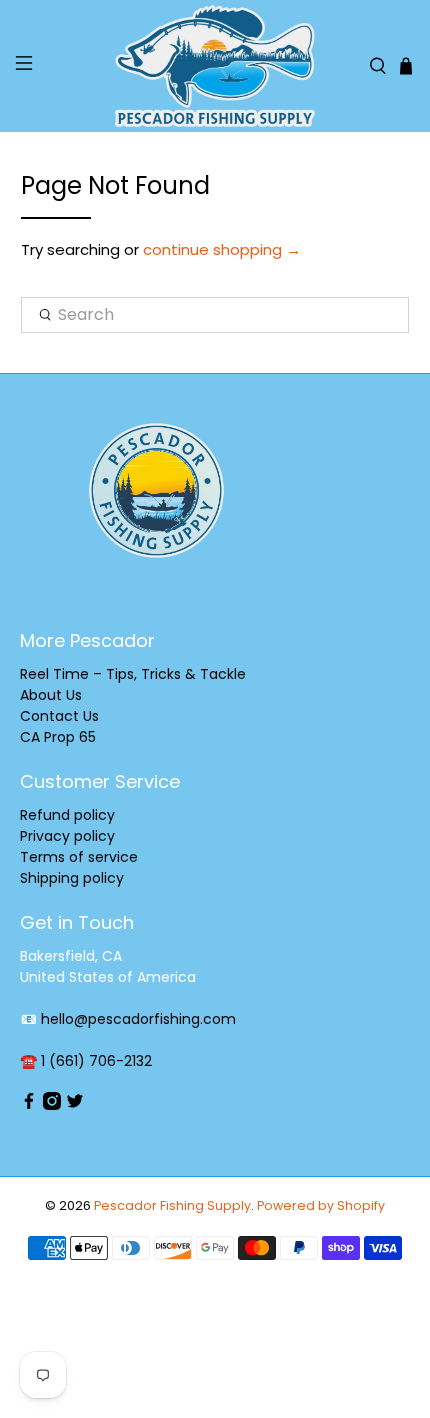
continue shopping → (222, 249)
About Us (51, 695)
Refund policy (67, 815)
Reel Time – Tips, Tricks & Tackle (133, 674)
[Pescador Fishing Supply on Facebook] (29, 1105)
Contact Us (59, 716)
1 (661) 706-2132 (96, 1061)
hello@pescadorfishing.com (138, 1019)
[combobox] (215, 315)
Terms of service (79, 857)
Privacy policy (67, 836)
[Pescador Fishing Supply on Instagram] (52, 1105)
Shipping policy (72, 878)
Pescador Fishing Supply (172, 1205)
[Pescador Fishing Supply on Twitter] (75, 1105)
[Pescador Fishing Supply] (215, 66)
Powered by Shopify (321, 1205)
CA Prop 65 (58, 737)
